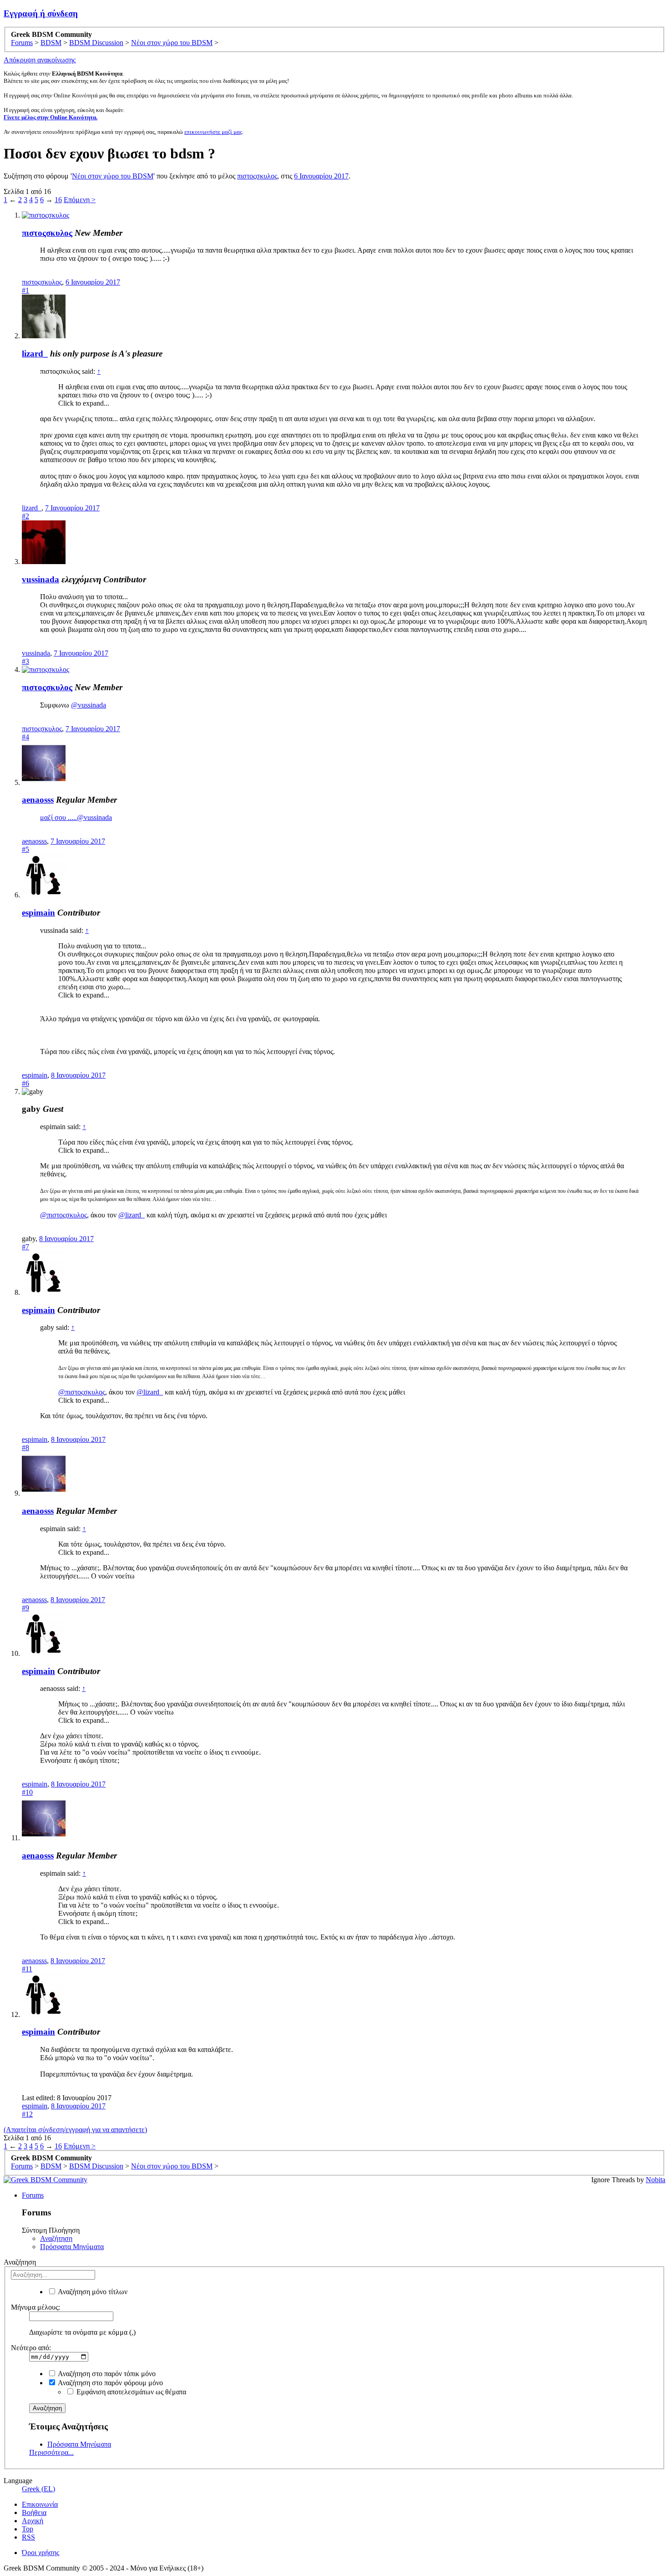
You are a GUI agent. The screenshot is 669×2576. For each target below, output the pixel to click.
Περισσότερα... (51, 2452)
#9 (25, 1608)
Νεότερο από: (31, 2348)
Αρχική (33, 2521)
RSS (28, 2537)
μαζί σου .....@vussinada (76, 817)
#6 (25, 1083)
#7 (25, 1247)
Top (28, 2529)
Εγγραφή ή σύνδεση (41, 13)
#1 (25, 290)
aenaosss (38, 800)
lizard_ (35, 354)
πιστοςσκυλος (257, 176)
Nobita (656, 2180)
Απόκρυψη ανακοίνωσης (40, 60)
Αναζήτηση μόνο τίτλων (92, 2292)
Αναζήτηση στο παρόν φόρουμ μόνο (110, 2383)
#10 (27, 1792)
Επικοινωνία (40, 2504)
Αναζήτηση (56, 2238)
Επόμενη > (80, 200)
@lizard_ (132, 1215)
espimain (38, 913)
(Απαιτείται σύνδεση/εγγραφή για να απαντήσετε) (75, 2130)
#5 (25, 849)
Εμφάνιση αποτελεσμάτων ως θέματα (130, 2392)
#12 (27, 2114)
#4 (25, 737)
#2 (25, 516)
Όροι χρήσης (41, 2553)
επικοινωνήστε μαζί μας (213, 132)
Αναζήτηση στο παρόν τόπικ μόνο (106, 2374)
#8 (25, 1448)
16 (58, 200)
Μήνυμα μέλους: (35, 2307)
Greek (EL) (38, 2489)
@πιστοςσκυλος (63, 1215)
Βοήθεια (34, 2512)
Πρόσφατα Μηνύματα (72, 2247)
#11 (27, 1969)
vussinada (41, 579)
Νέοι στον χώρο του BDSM (113, 176)
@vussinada (89, 705)
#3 (25, 661)
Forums (33, 2195)
